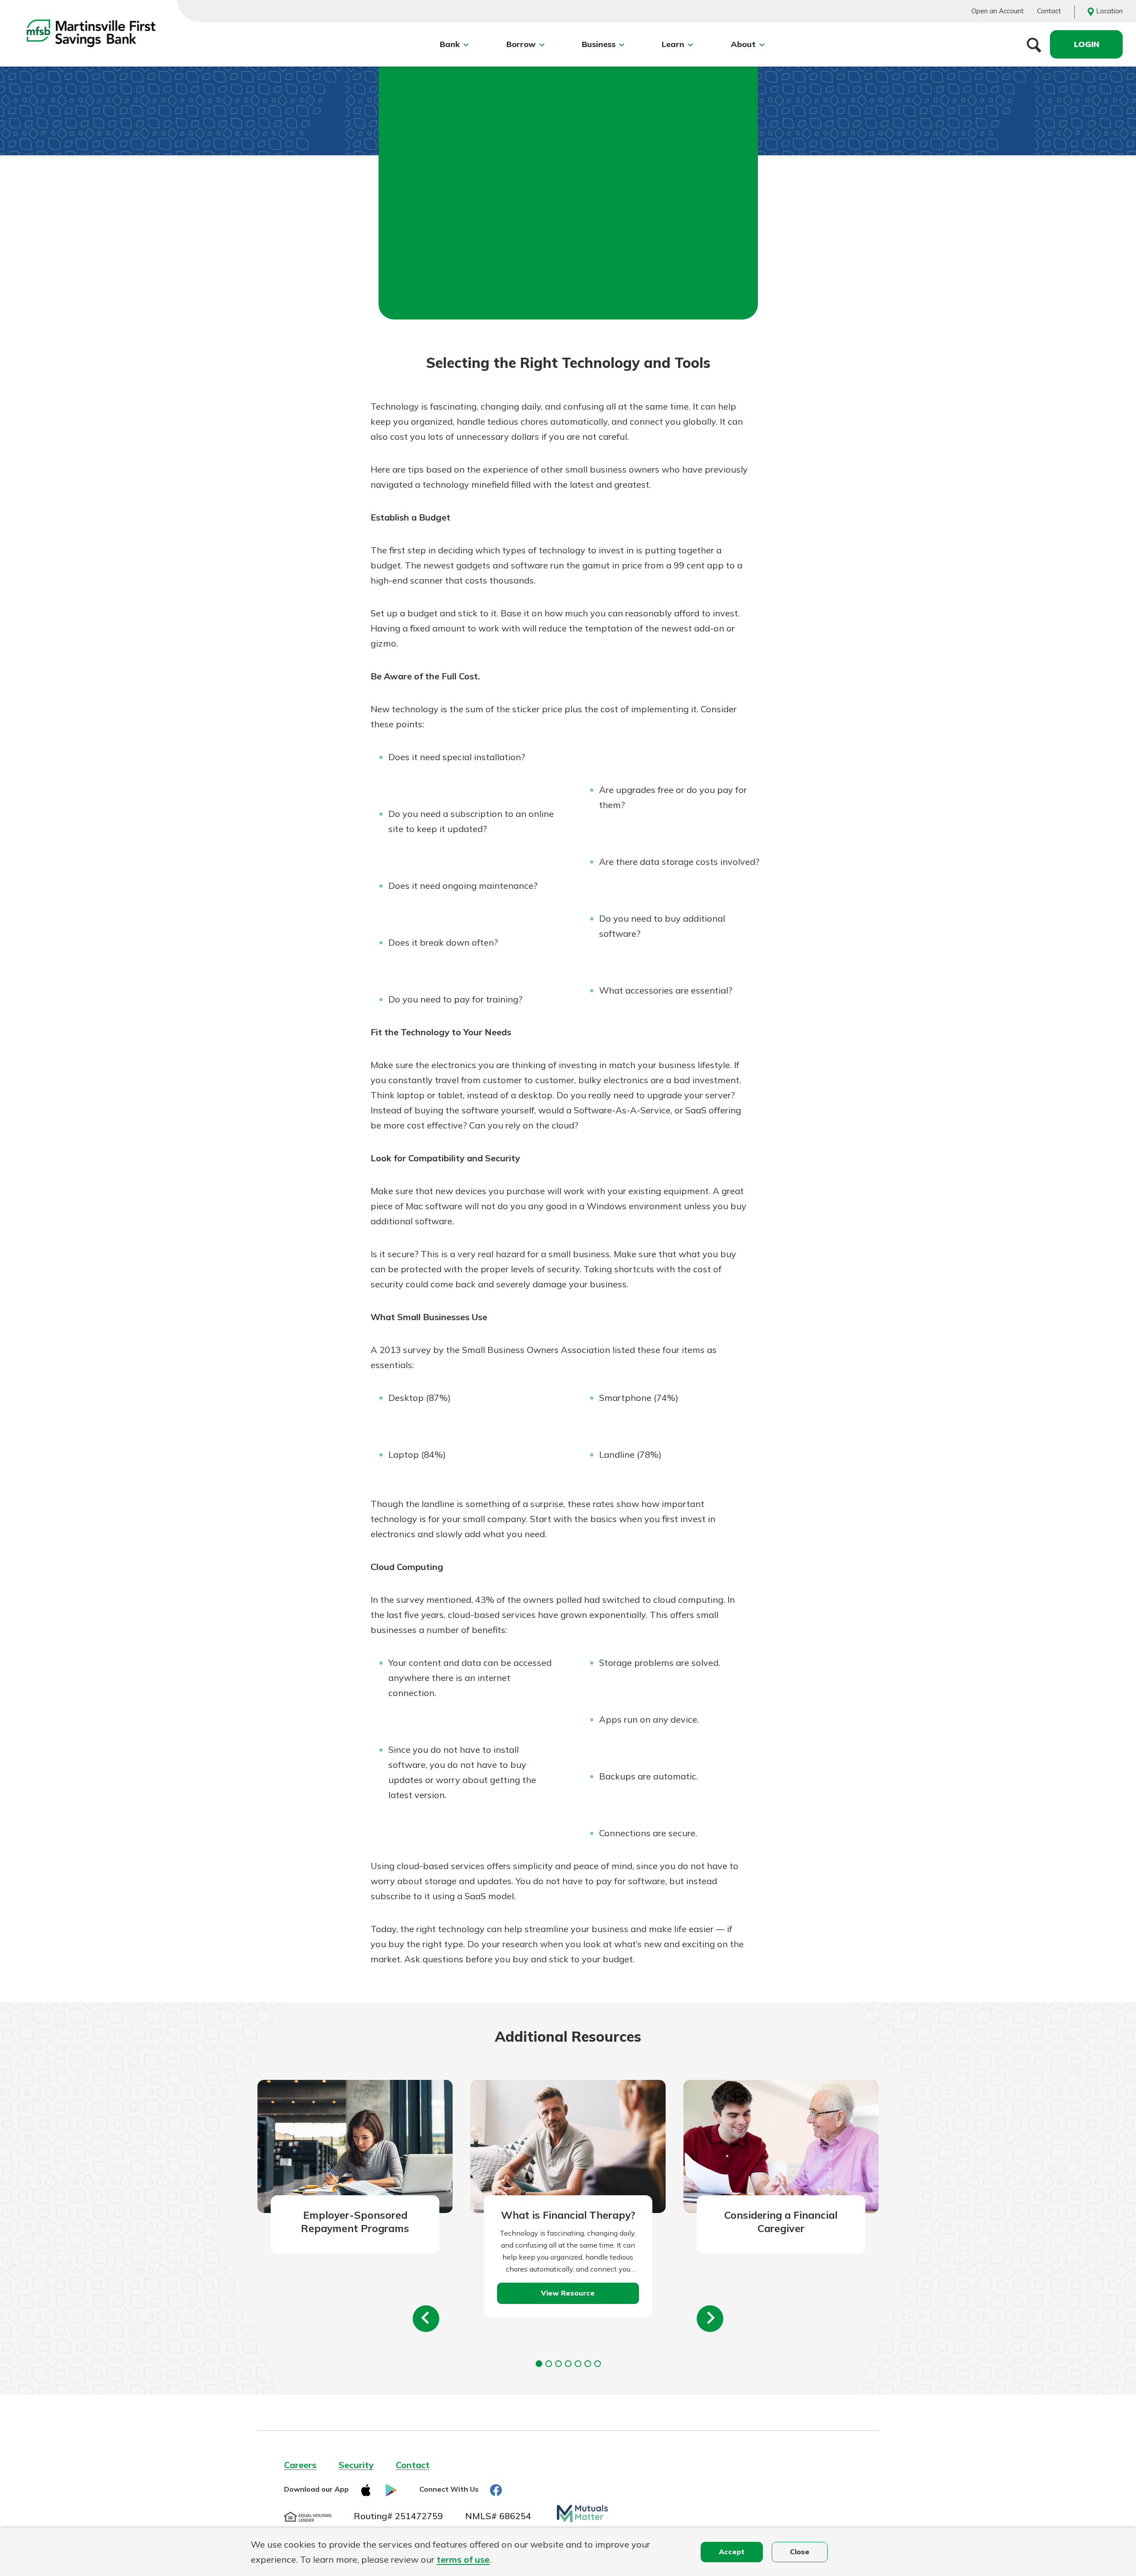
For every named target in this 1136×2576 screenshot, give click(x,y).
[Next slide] (710, 2319)
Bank (450, 44)
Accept (732, 2552)
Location (1109, 11)
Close (800, 2552)
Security (356, 2465)
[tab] (539, 2364)
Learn (673, 44)
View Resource (568, 2293)
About (743, 44)
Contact (1049, 11)
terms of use (463, 2559)
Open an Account (998, 11)
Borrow (521, 44)
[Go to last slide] (426, 2319)
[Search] (1034, 44)
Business (599, 44)
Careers (300, 2465)
